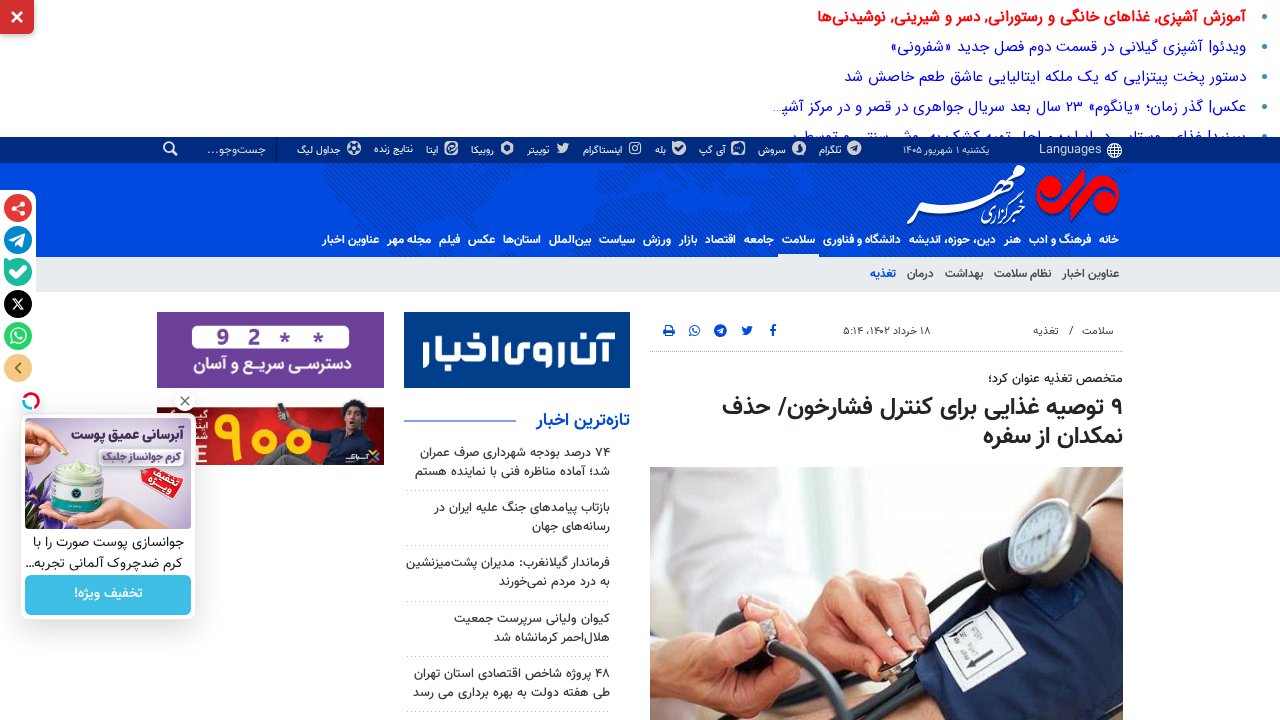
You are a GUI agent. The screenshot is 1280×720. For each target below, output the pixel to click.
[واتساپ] (18, 336)
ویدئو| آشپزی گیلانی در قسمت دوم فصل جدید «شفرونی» (1068, 47)
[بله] (18, 272)
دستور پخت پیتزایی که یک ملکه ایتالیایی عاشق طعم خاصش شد (1045, 77)
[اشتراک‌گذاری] (18, 208)
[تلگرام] (18, 240)
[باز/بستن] (18, 368)
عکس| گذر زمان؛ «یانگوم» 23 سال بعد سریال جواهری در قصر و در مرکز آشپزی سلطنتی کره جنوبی (943, 107)
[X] (18, 304)
